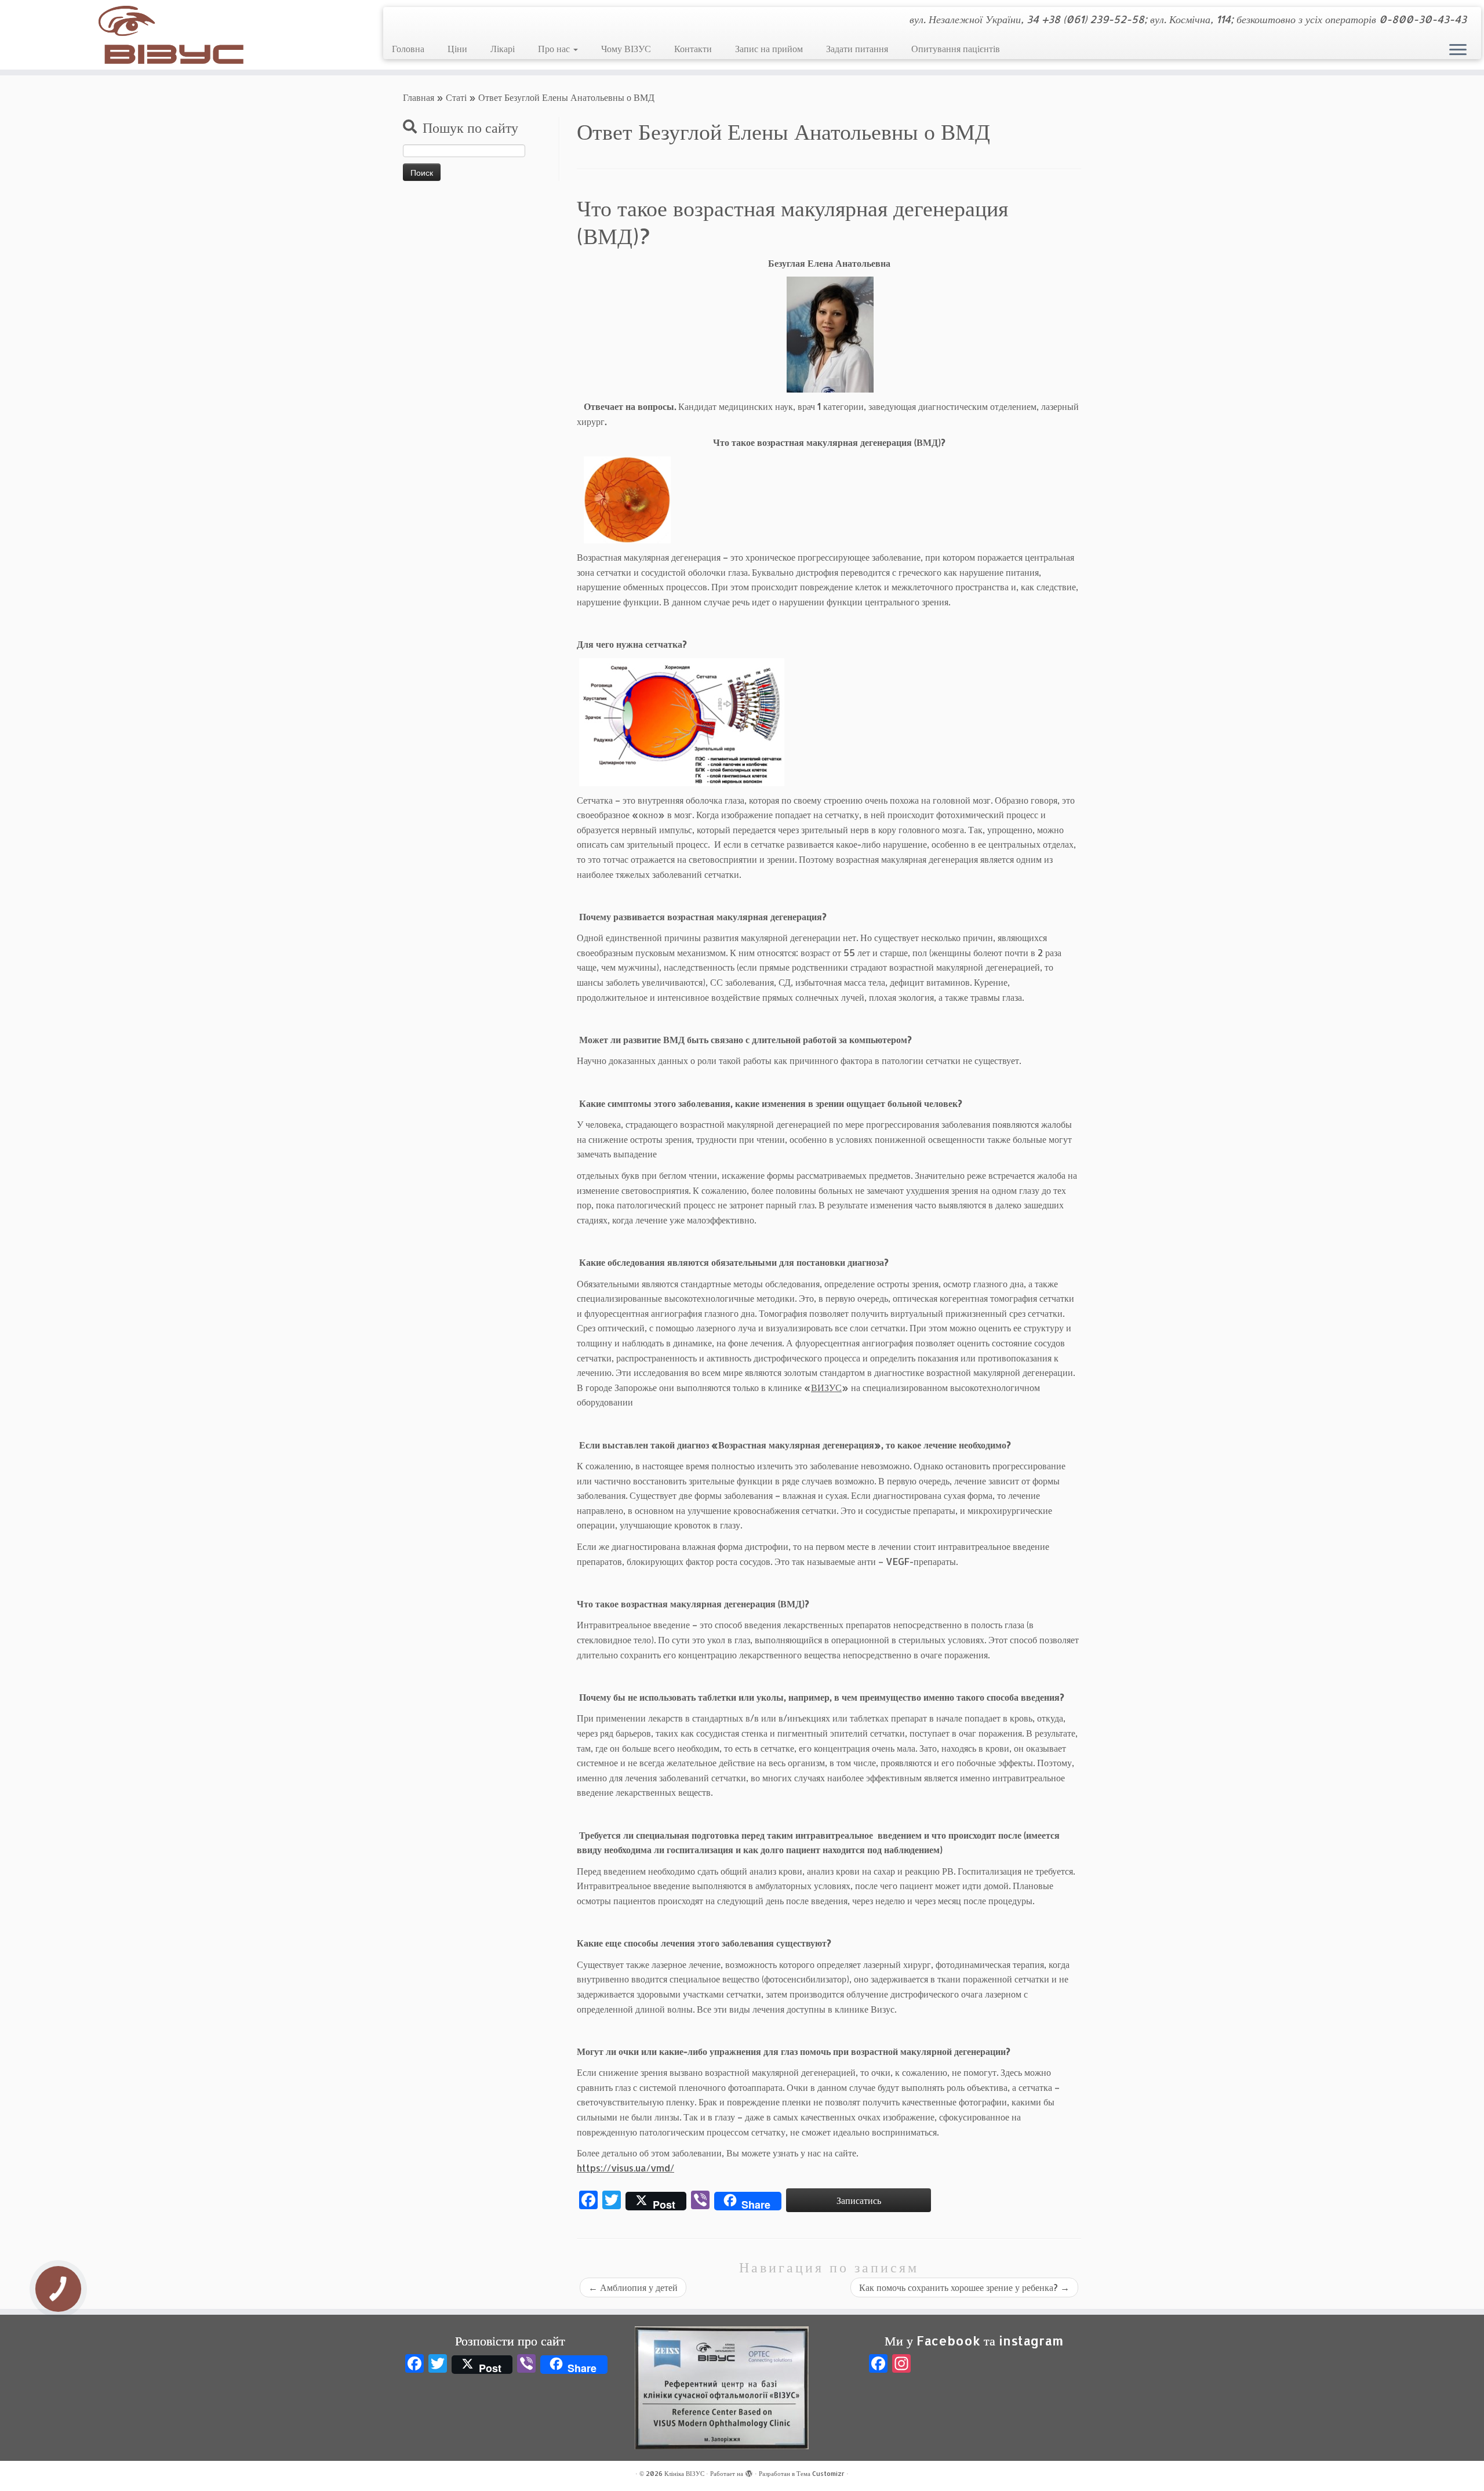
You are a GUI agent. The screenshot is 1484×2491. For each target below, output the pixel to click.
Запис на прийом (769, 48)
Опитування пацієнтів (956, 48)
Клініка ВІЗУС (684, 2474)
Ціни (457, 48)
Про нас (555, 48)
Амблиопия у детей (633, 2287)
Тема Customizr (821, 2474)
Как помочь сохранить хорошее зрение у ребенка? (964, 2287)
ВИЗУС (826, 1387)
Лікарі (503, 48)
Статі (456, 97)
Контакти (693, 48)
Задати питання (857, 48)
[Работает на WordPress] (749, 2471)
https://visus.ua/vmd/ (625, 2168)
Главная (419, 97)
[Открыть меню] (1458, 50)
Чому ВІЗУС (626, 48)
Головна (408, 48)
